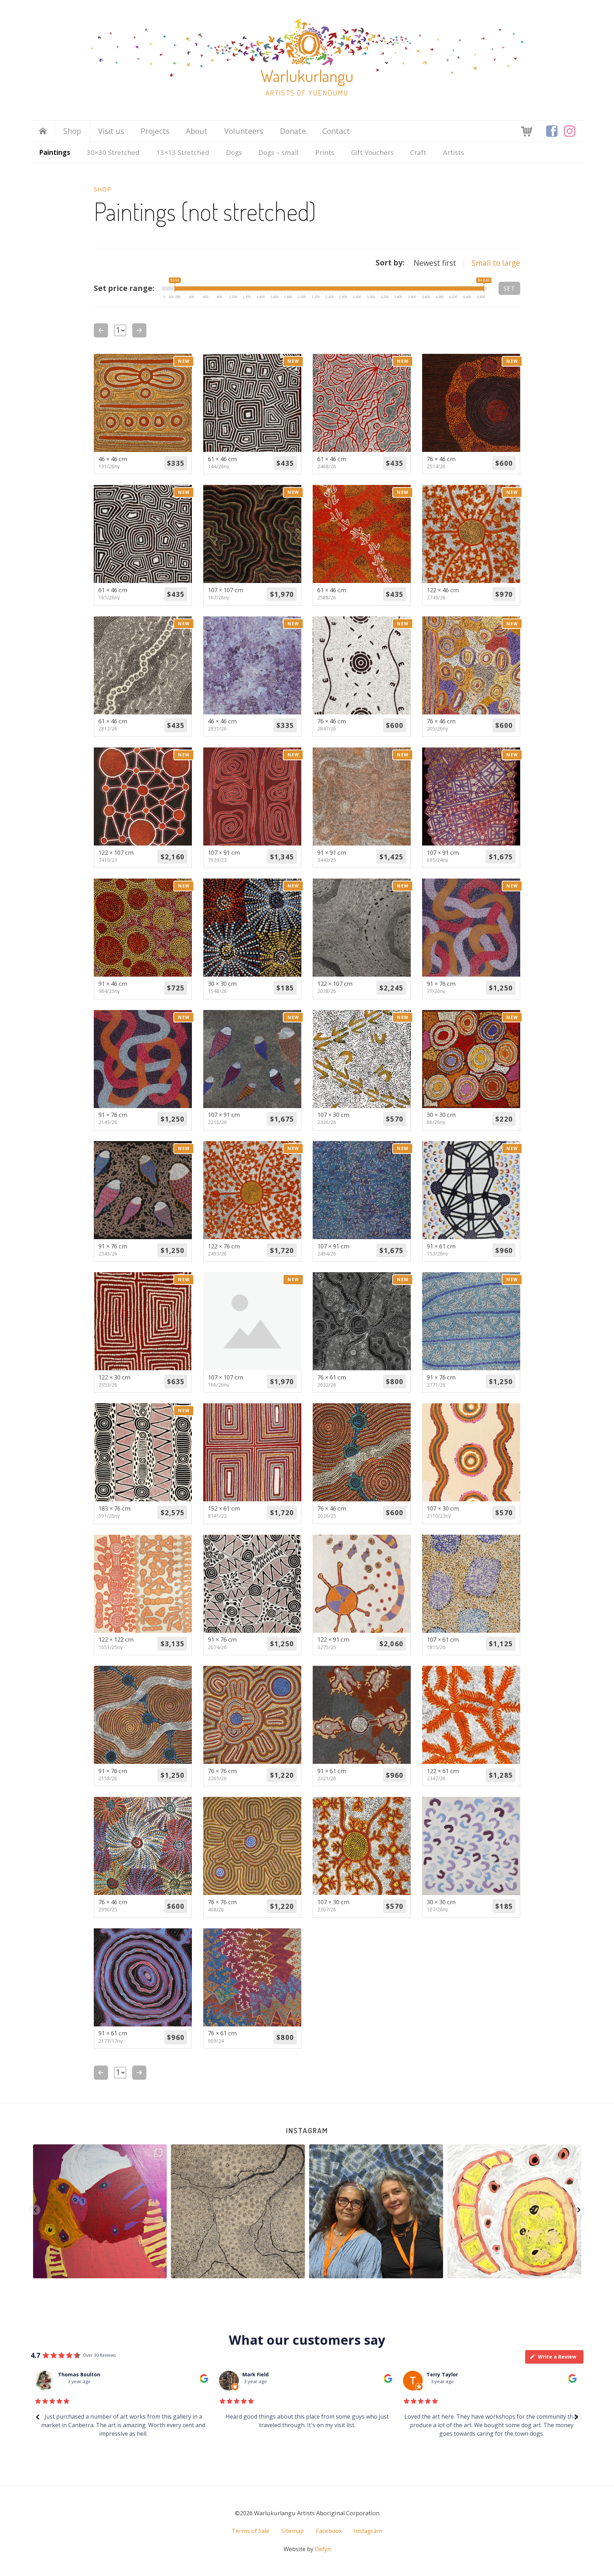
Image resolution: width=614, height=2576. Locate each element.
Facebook (329, 2531)
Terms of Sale (251, 2531)
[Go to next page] (139, 330)
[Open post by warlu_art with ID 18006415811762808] (514, 2211)
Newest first (435, 263)
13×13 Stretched (183, 152)
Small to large (496, 263)
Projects (155, 131)
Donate (293, 131)
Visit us (111, 131)
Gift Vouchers (372, 152)
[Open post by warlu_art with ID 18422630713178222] (376, 2211)
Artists (454, 152)
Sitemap (292, 2531)
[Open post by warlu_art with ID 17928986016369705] (100, 2211)
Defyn (323, 2549)
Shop (72, 131)
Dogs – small (278, 152)
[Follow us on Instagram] (570, 131)
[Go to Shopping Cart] (527, 131)
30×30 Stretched (113, 152)
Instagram (307, 2130)
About (197, 131)
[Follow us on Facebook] (552, 131)
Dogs (234, 152)
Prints (325, 152)
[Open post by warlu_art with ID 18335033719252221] (238, 2211)
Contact (336, 131)
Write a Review (557, 2357)
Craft (418, 152)
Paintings (55, 152)
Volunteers (244, 131)
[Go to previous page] (101, 330)
